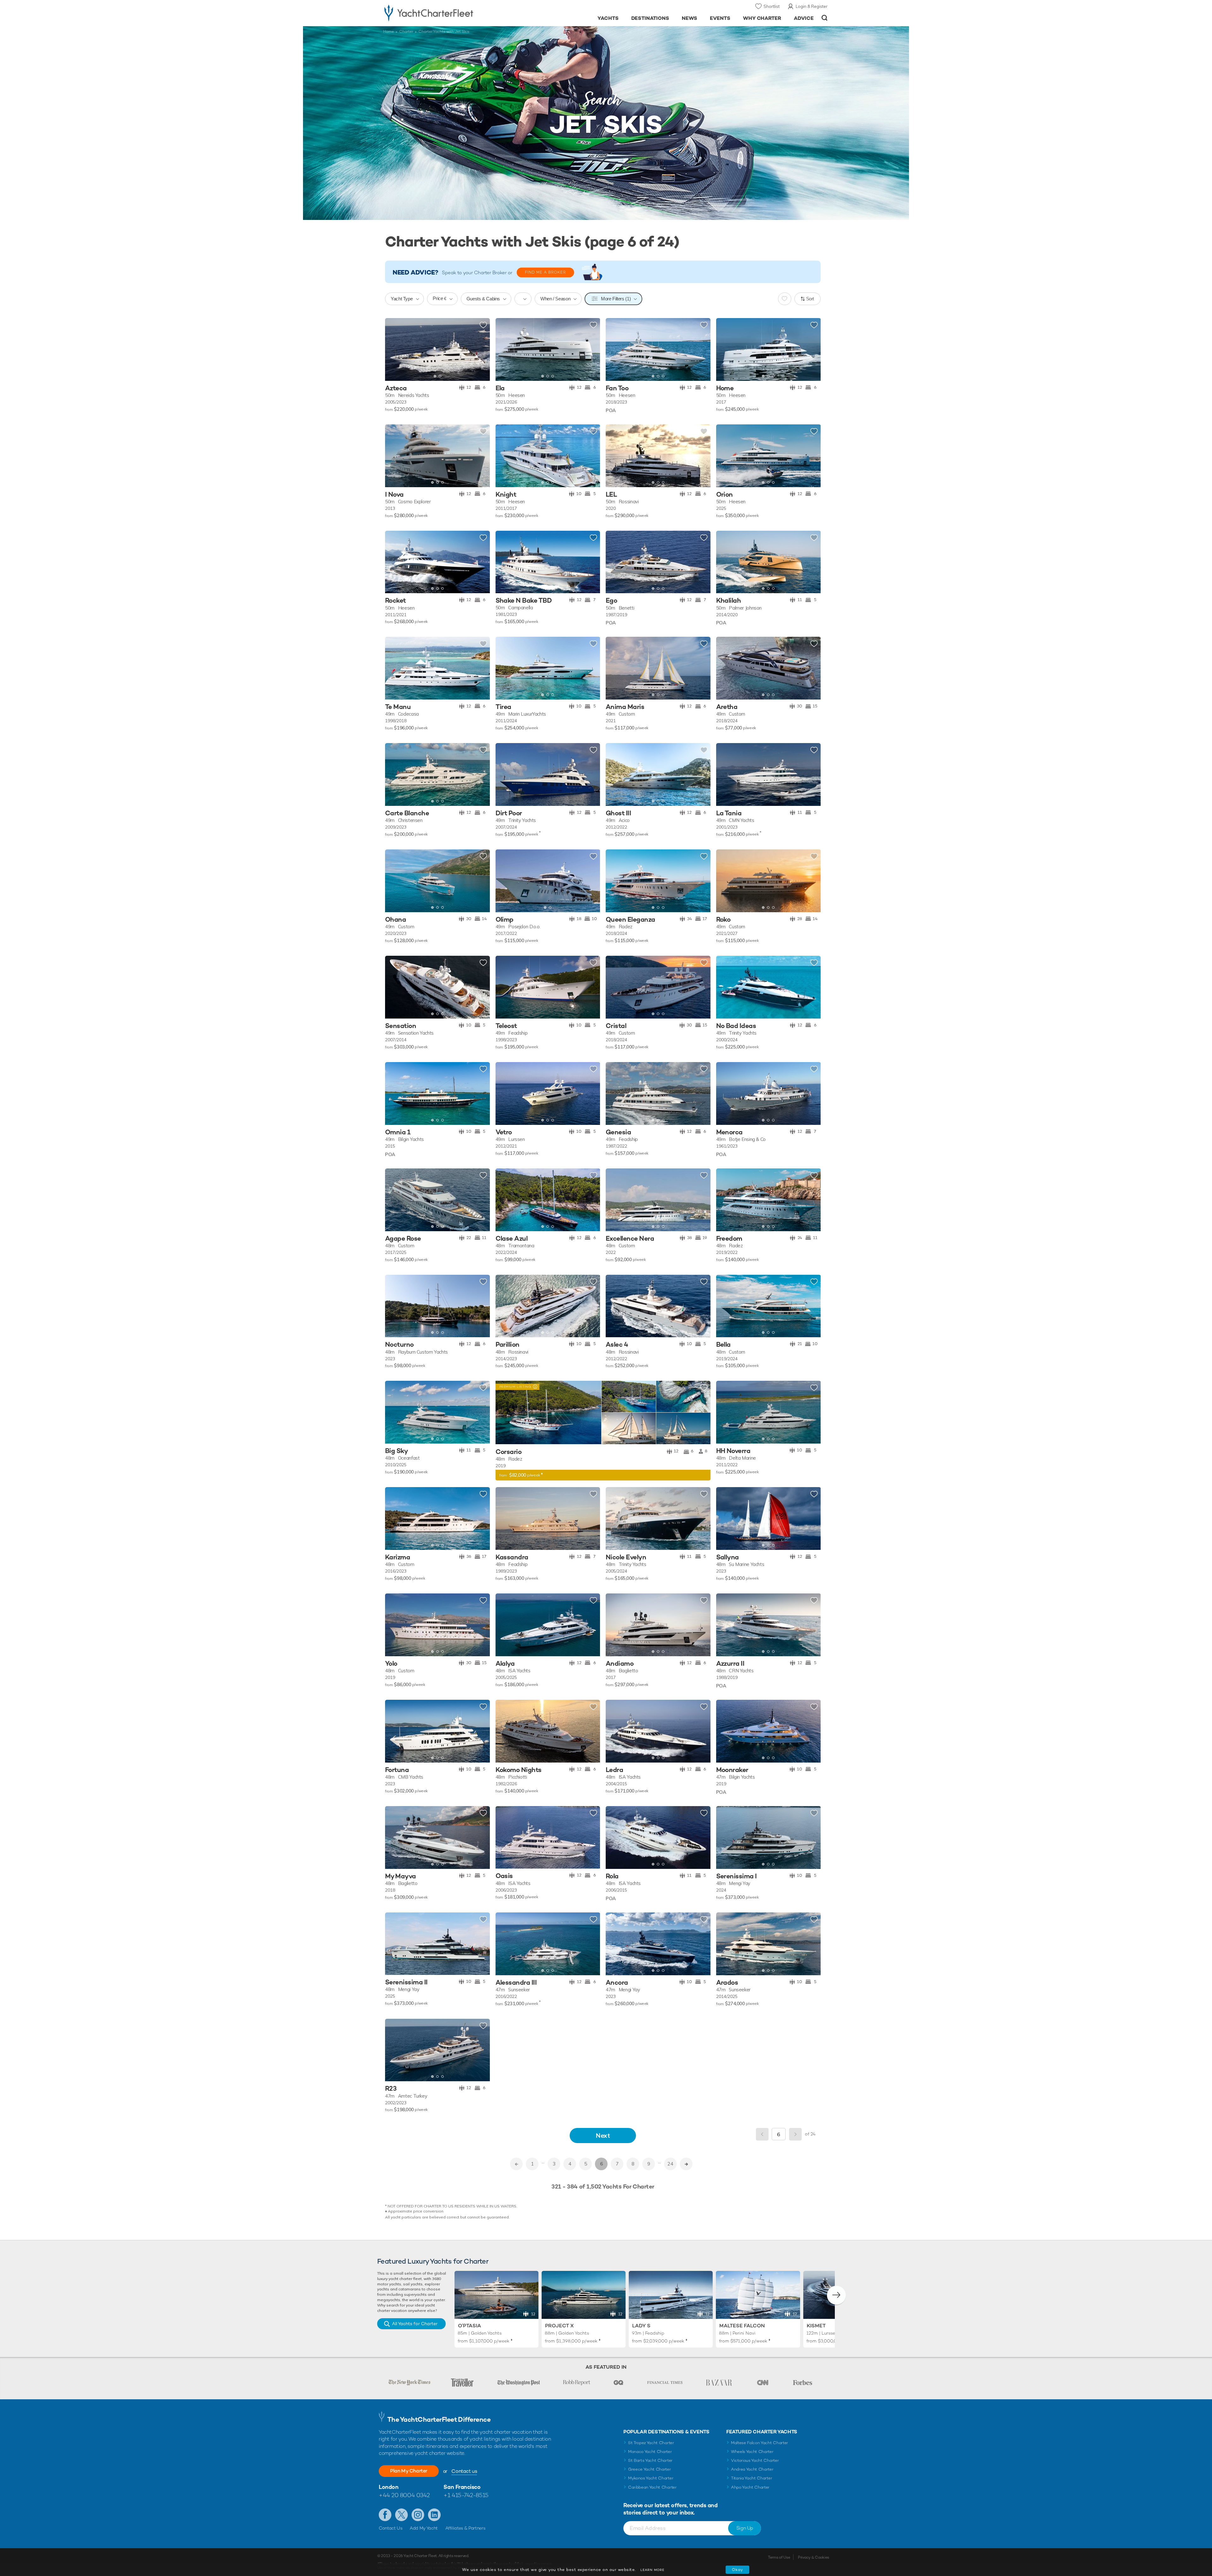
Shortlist (772, 6)
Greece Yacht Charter (650, 2469)
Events (720, 18)
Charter (406, 32)
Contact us (464, 2471)
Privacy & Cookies (814, 2557)
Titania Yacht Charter (752, 2478)
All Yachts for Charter (415, 2324)
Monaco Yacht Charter (650, 2452)
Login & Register (812, 6)
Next (603, 2135)
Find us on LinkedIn (434, 2515)
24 (670, 2164)
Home (389, 32)
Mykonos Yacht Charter (651, 2478)
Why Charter (762, 18)
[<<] (516, 2164)
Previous (762, 2134)
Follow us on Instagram (418, 2515)
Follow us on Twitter (401, 2515)
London (389, 2487)
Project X (559, 2326)
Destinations (650, 18)
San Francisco (462, 2487)
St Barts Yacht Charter (650, 2460)
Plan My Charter (409, 2471)
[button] (395, 349)
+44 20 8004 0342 (404, 2495)
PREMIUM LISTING (513, 1386)
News (689, 18)
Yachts (608, 18)
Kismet (816, 2326)
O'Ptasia (469, 2326)
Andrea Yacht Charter (752, 2469)
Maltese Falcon (742, 2326)
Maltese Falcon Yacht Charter (760, 2443)
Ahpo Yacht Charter (750, 2487)
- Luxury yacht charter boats (449, 13)
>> (686, 2164)
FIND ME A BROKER (545, 272)
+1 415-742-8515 (466, 2495)
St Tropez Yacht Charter (651, 2443)
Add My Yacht (424, 2528)
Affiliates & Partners (465, 2528)
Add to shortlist (483, 325)
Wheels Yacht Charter (752, 2452)
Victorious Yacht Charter (755, 2460)
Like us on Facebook (385, 2515)
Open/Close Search (825, 18)
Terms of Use (779, 2557)
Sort (810, 299)
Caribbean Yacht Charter (652, 2487)
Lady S (641, 2326)
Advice (804, 18)
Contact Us (391, 2528)
